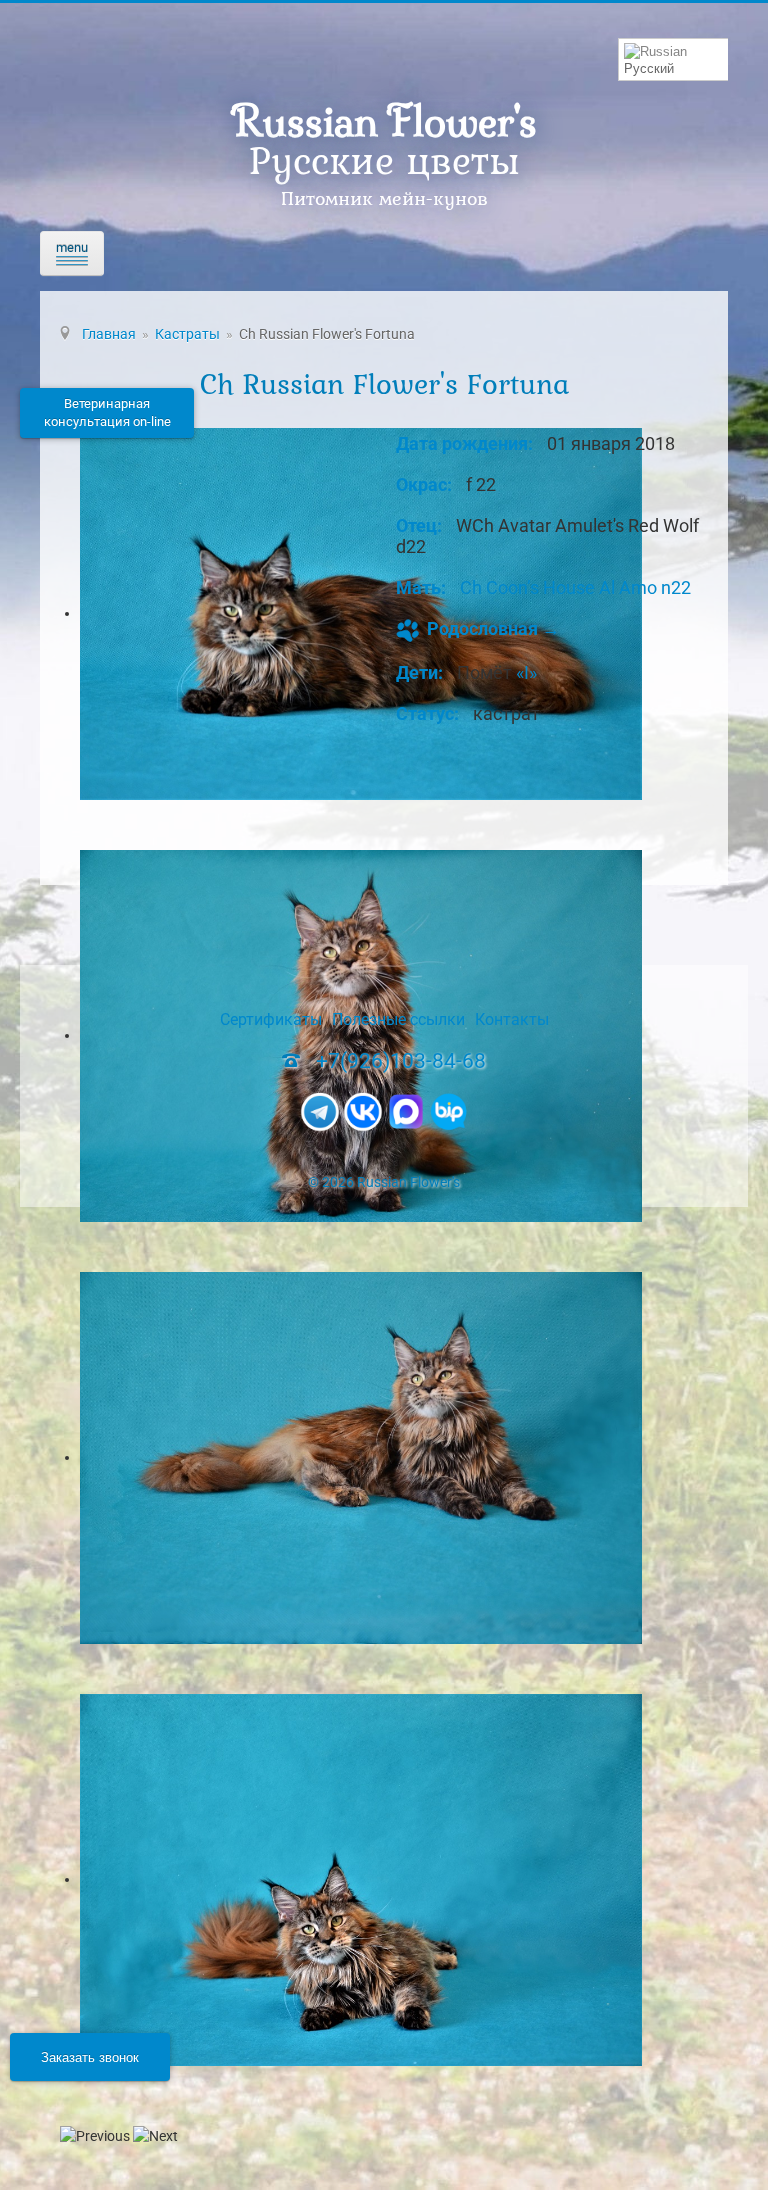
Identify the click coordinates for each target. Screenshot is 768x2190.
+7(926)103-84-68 (401, 1061)
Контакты (512, 1019)
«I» (526, 672)
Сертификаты (271, 1019)
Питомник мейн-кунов (384, 198)
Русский (649, 68)
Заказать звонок (90, 2056)
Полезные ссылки (398, 1019)
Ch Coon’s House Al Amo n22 (575, 587)
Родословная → (493, 628)
